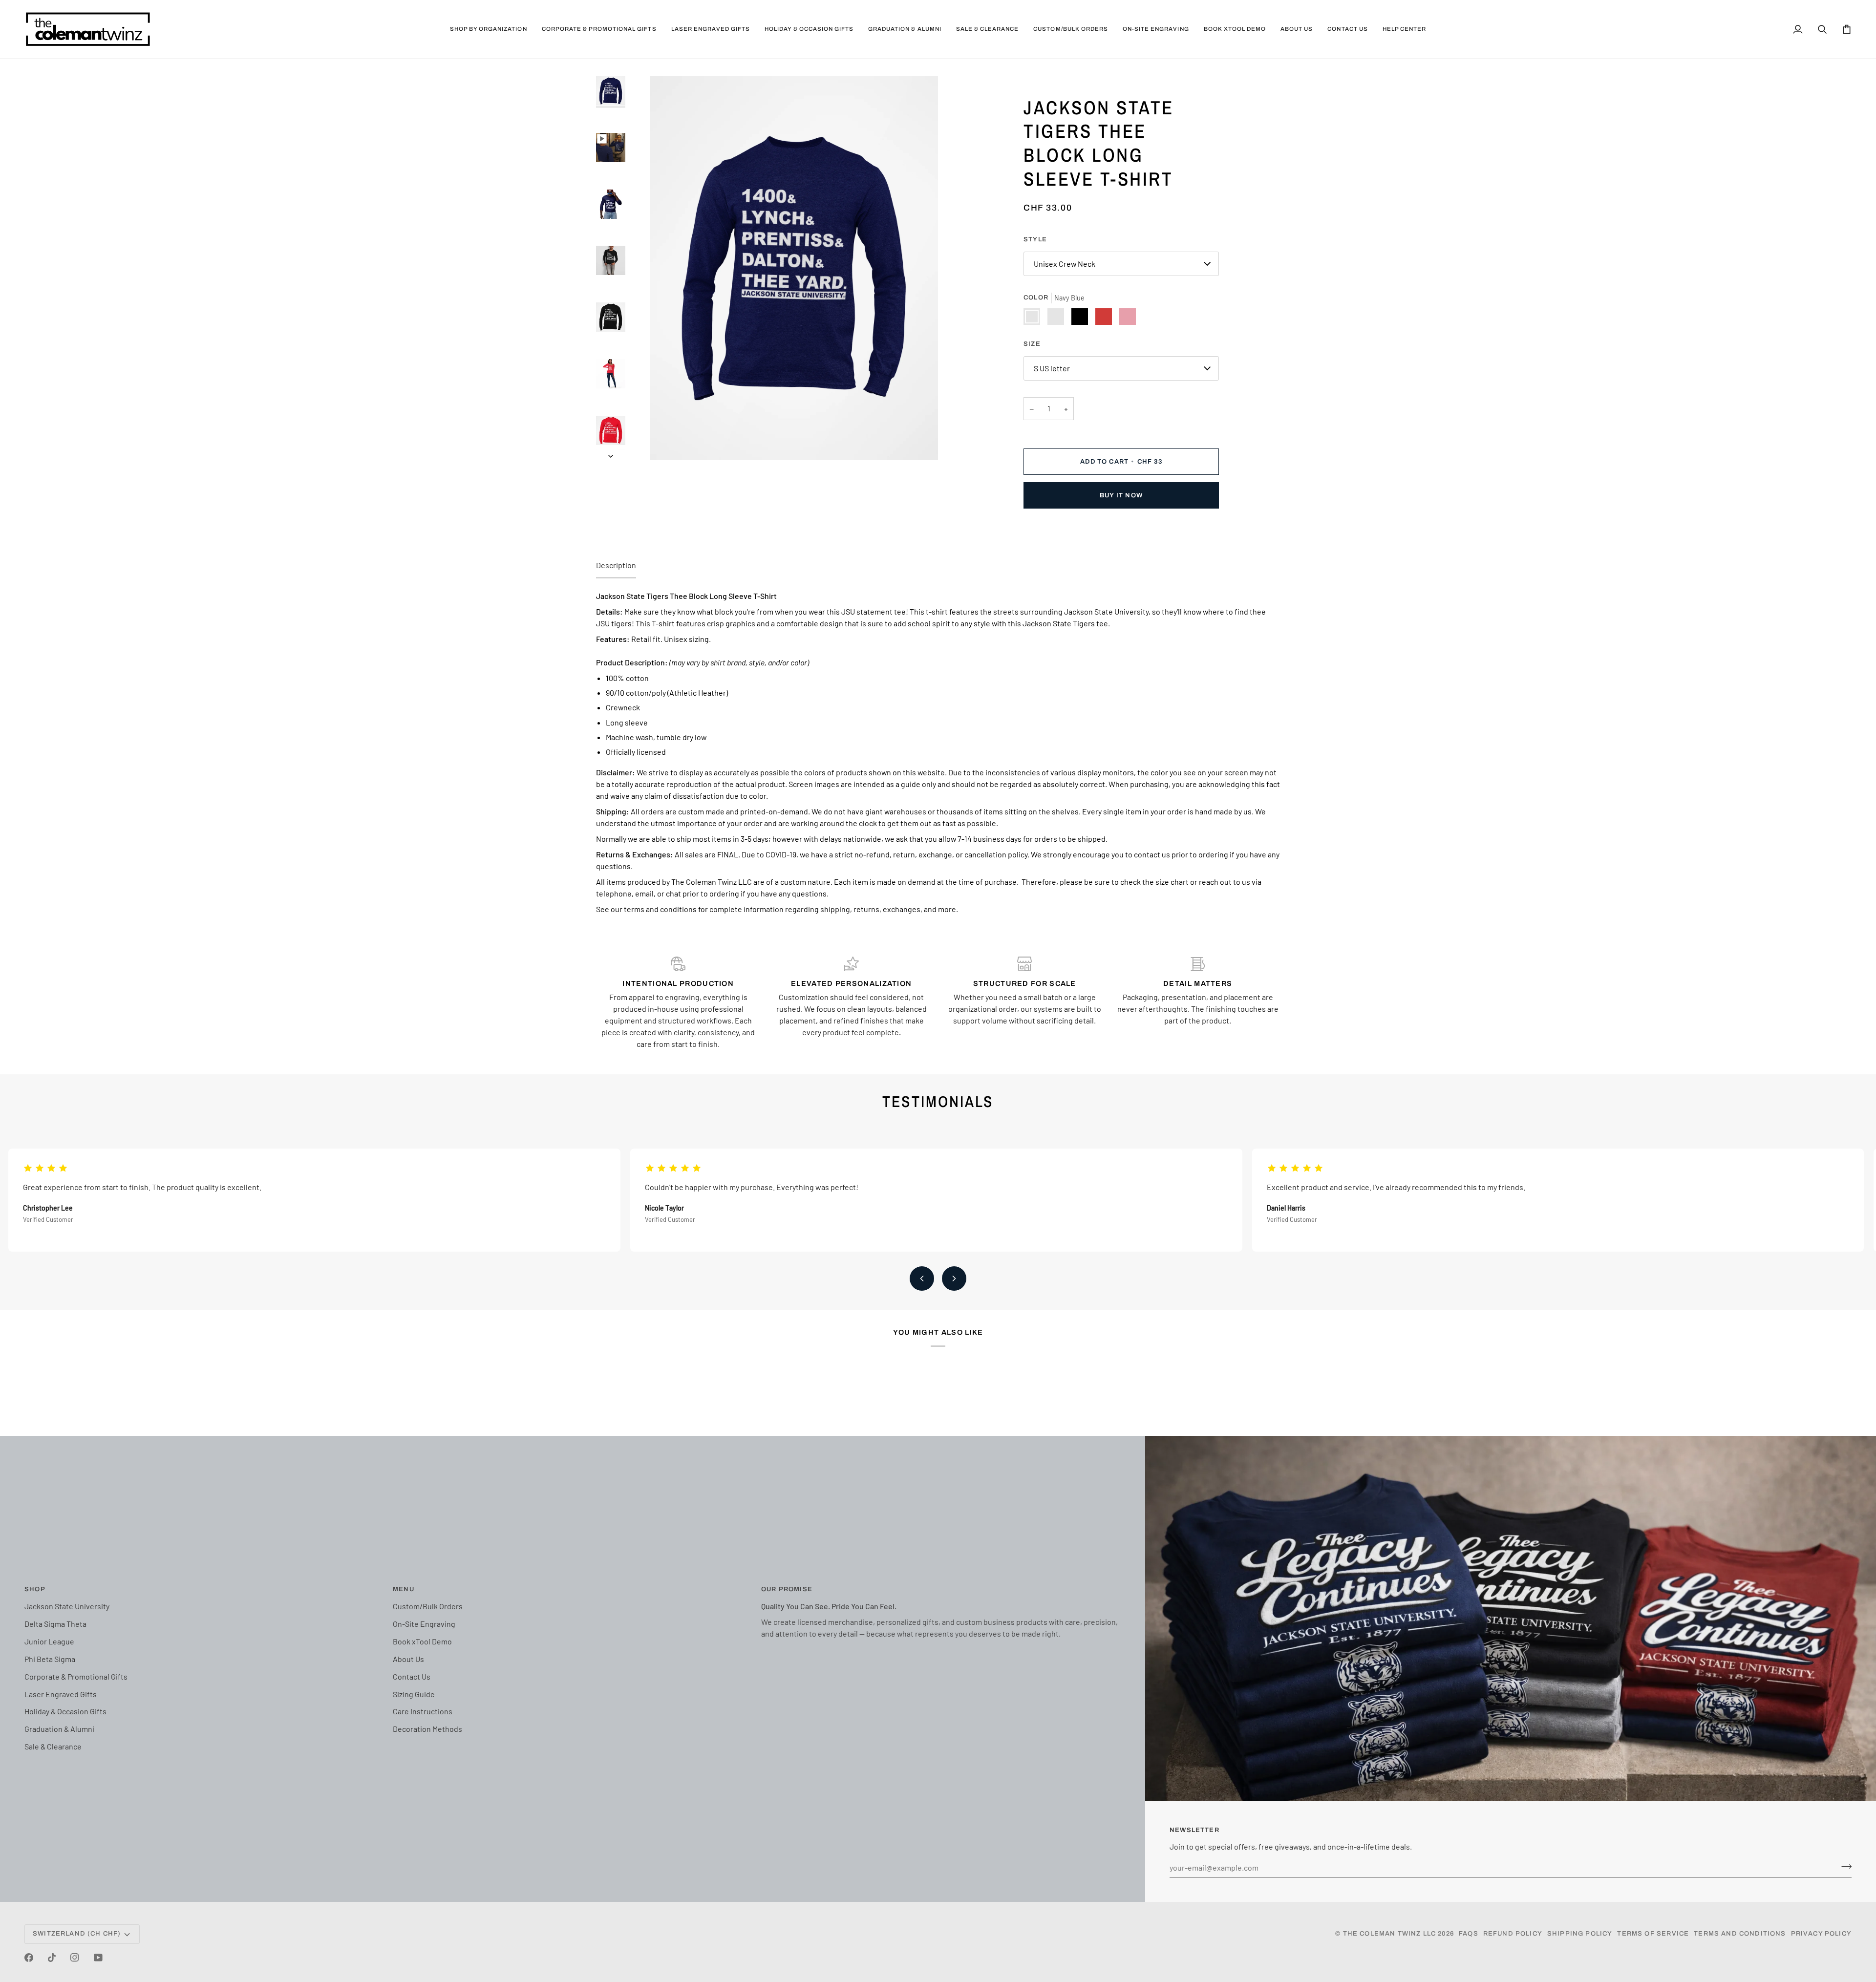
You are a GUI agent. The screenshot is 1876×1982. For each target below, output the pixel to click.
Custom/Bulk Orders (428, 1606)
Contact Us (412, 1676)
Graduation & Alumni (59, 1729)
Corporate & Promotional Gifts (76, 1676)
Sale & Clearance (53, 1746)
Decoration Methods (427, 1729)
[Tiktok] (52, 1958)
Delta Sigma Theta (55, 1624)
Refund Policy (1513, 1934)
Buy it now (1121, 495)
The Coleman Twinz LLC (1390, 1934)
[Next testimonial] (954, 1279)
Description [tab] (616, 565)
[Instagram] (75, 1958)
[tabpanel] (938, 752)
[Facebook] (29, 1958)
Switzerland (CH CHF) (77, 1934)
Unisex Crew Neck (1065, 264)
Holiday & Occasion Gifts (65, 1711)
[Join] (1844, 1866)
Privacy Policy (1821, 1934)
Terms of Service (1653, 1934)
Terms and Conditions (1740, 1934)
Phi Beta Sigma (50, 1659)
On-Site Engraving (424, 1624)
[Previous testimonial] (922, 1279)
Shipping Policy (1580, 1934)
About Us (408, 1659)
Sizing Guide (414, 1694)
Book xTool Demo (422, 1641)
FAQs (1469, 1934)
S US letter (1052, 368)
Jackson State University (67, 1606)
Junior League (49, 1641)
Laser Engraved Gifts (61, 1694)
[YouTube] (98, 1958)
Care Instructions (423, 1711)
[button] (489, 29)
